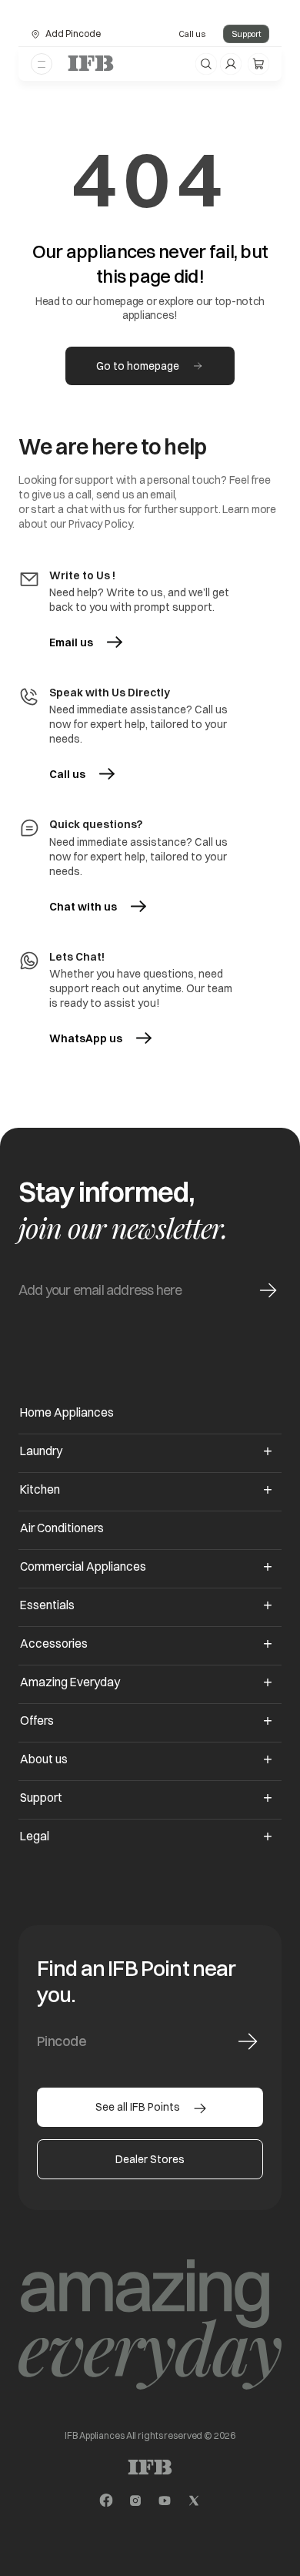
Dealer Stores (150, 2159)
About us (44, 1759)
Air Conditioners (62, 1528)
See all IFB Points (138, 2107)
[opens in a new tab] (106, 2501)
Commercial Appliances (83, 1566)
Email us (71, 642)
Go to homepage (138, 366)
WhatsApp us (100, 1038)
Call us (192, 34)
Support (246, 34)
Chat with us (83, 907)
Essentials (47, 1605)
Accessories (54, 1644)
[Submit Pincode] (248, 2041)
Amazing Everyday (70, 1682)
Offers (37, 1721)
